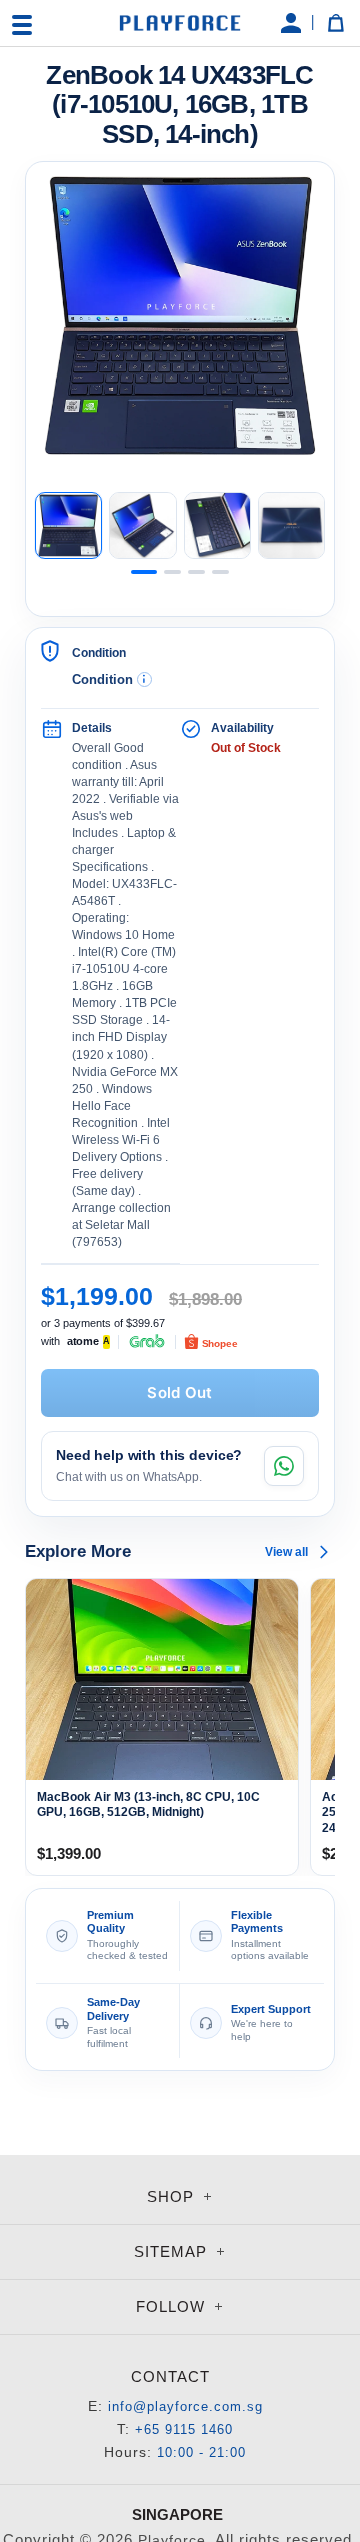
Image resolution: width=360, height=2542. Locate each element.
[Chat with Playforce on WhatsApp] (284, 1466)
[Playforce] (180, 23)
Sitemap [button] (173, 2251)
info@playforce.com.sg (185, 2406)
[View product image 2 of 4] (142, 525)
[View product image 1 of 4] (68, 525)
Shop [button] (173, 2196)
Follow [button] (173, 2306)
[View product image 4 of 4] (291, 525)
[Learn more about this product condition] (144, 679)
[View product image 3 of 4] (217, 525)
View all (286, 1552)
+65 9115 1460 (184, 2429)
